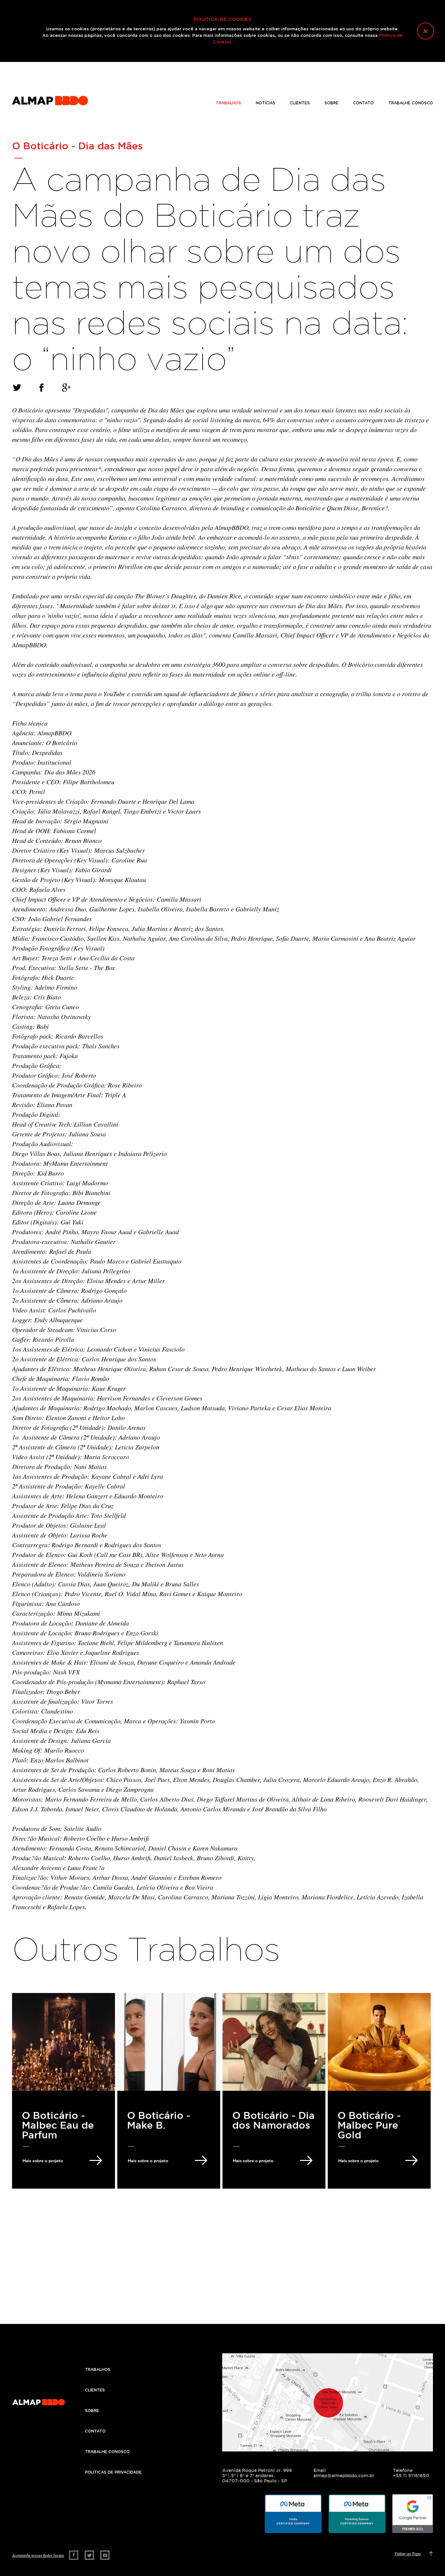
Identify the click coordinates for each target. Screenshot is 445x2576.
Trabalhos (228, 103)
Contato (363, 103)
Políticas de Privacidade (113, 2472)
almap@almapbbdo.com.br (344, 2476)
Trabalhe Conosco (411, 103)
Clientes (300, 103)
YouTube (105, 2555)
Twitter (89, 2555)
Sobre (331, 103)
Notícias (266, 103)
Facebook (74, 2555)
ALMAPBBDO (50, 100)
